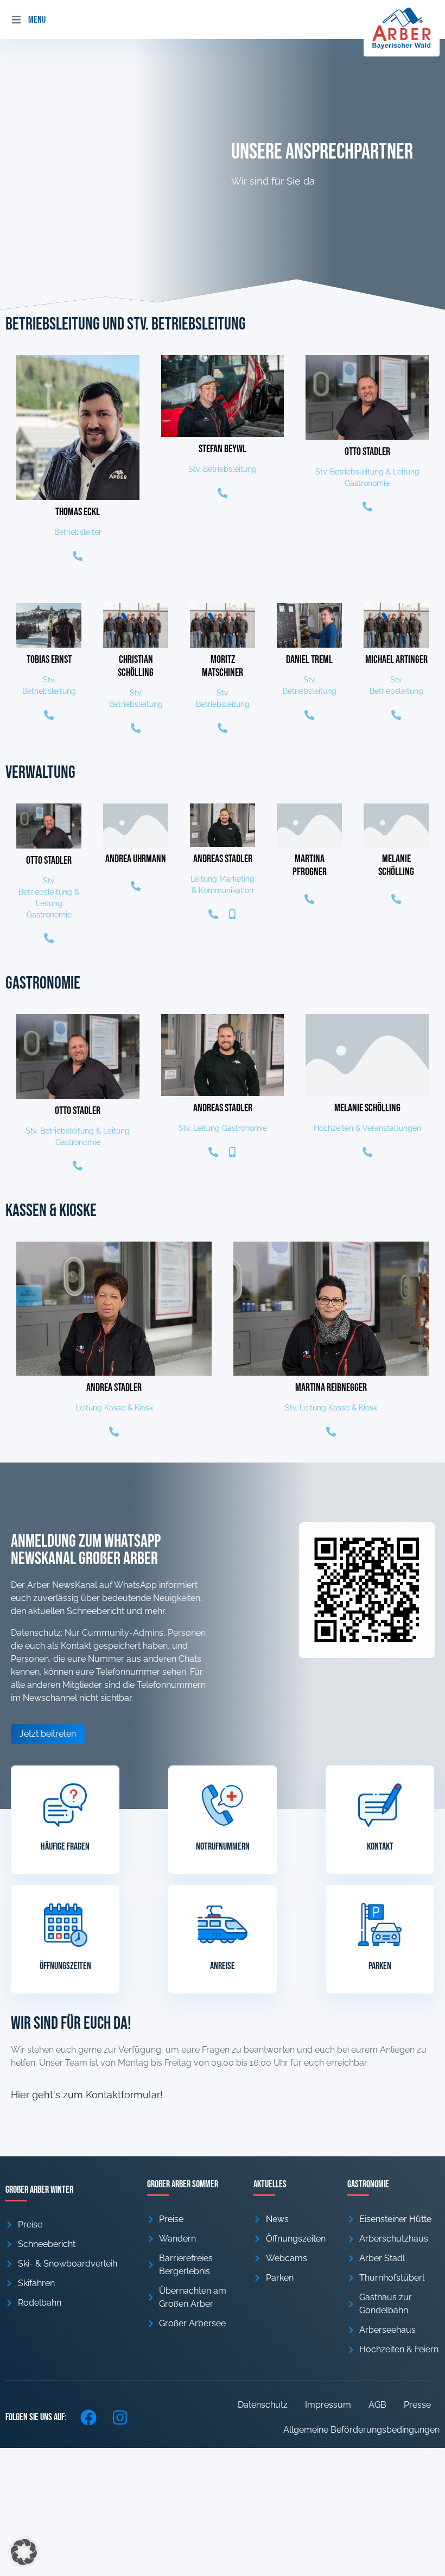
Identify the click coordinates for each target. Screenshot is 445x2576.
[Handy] (232, 914)
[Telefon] (78, 556)
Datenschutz (263, 2405)
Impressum (328, 2405)
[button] (16, 20)
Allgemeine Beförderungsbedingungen (361, 2430)
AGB (377, 2405)
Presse (417, 2405)
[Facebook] (88, 2417)
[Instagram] (120, 2417)
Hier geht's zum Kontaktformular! (87, 2095)
